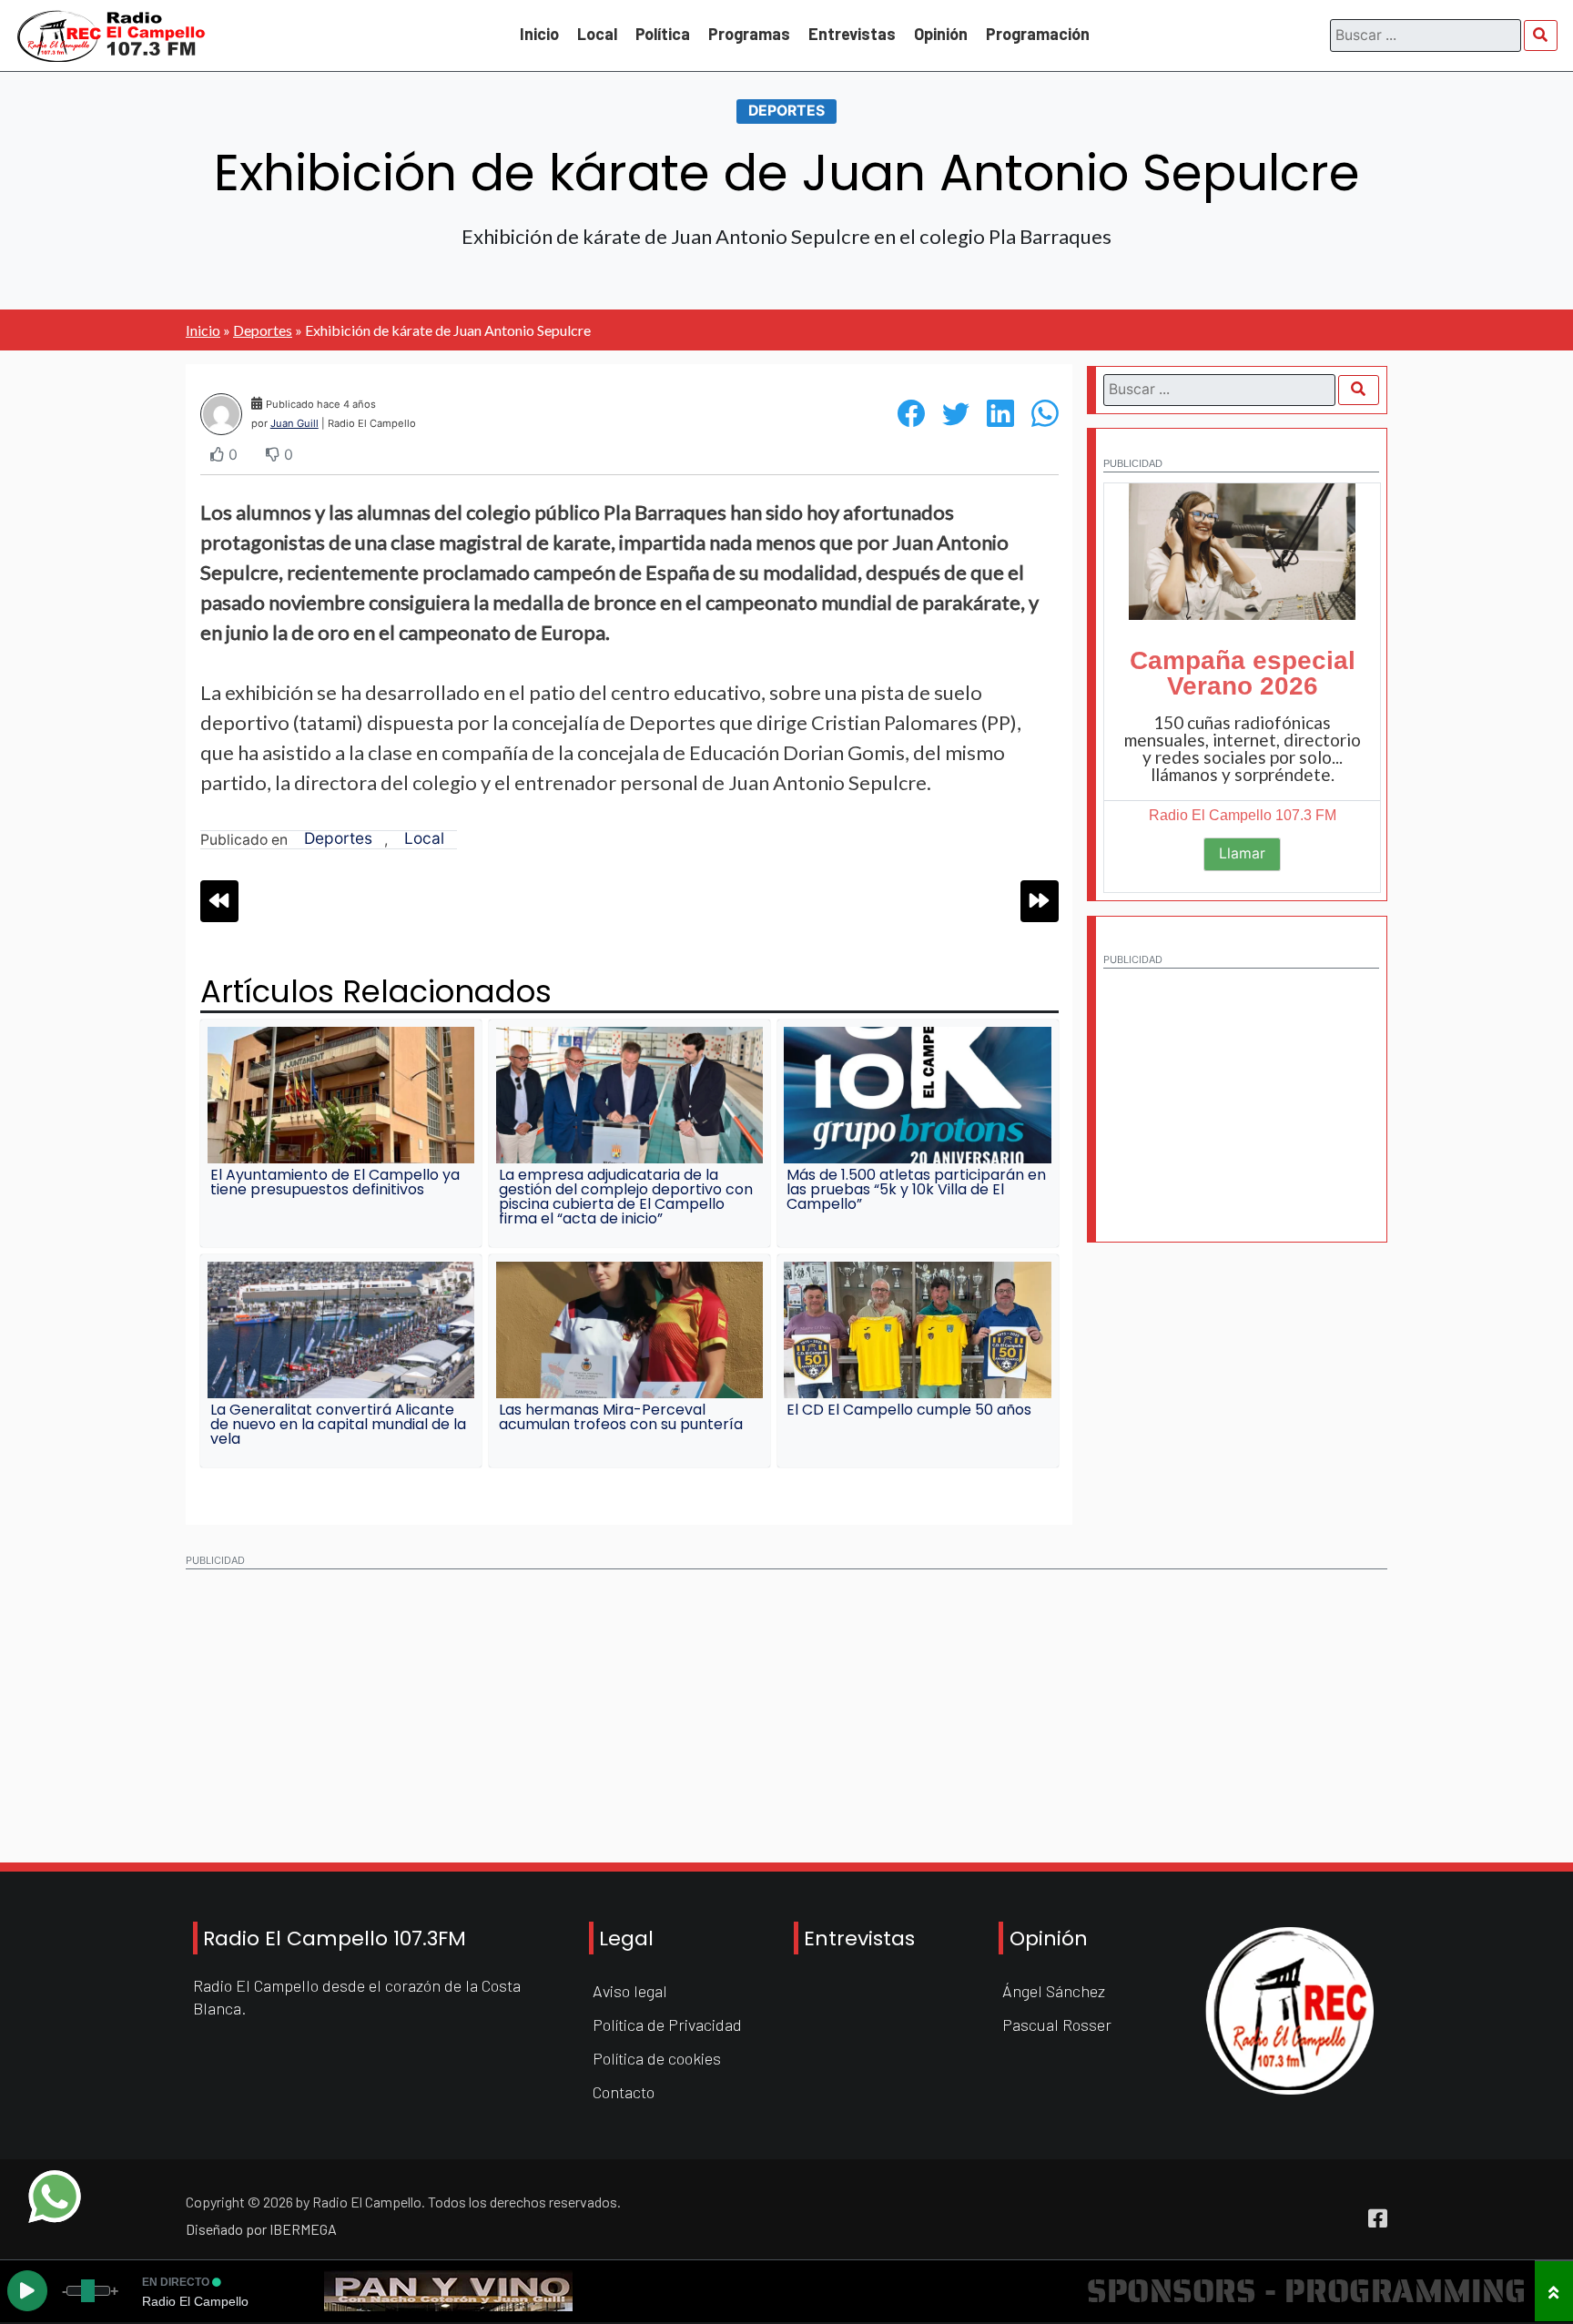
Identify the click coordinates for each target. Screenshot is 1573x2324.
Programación (1038, 34)
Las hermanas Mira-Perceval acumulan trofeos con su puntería (621, 1417)
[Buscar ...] (1541, 35)
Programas (749, 34)
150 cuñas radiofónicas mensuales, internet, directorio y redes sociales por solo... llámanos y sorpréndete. (1243, 748)
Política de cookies (657, 2058)
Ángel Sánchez (1054, 1991)
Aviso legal (630, 1991)
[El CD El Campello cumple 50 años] (917, 1330)
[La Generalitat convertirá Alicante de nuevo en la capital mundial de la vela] (341, 1330)
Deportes (786, 112)
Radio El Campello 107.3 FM (1243, 815)
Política (663, 34)
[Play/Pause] (27, 2291)
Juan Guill (294, 423)
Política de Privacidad (667, 2025)
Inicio (539, 34)
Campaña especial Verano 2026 (1243, 673)
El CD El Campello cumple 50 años (909, 1410)
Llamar (1242, 853)
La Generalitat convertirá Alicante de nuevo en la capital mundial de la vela (338, 1424)
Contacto (624, 2092)
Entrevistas (852, 34)
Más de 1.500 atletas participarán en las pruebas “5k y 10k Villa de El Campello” (916, 1189)
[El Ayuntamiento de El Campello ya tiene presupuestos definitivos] (341, 1095)
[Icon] (1378, 2219)
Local (597, 34)
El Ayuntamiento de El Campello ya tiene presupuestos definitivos (335, 1182)
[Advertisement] (1241, 1092)
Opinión (941, 34)
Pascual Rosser (1057, 2025)
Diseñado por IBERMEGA (261, 2229)
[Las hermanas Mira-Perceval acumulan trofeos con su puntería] (629, 1330)
